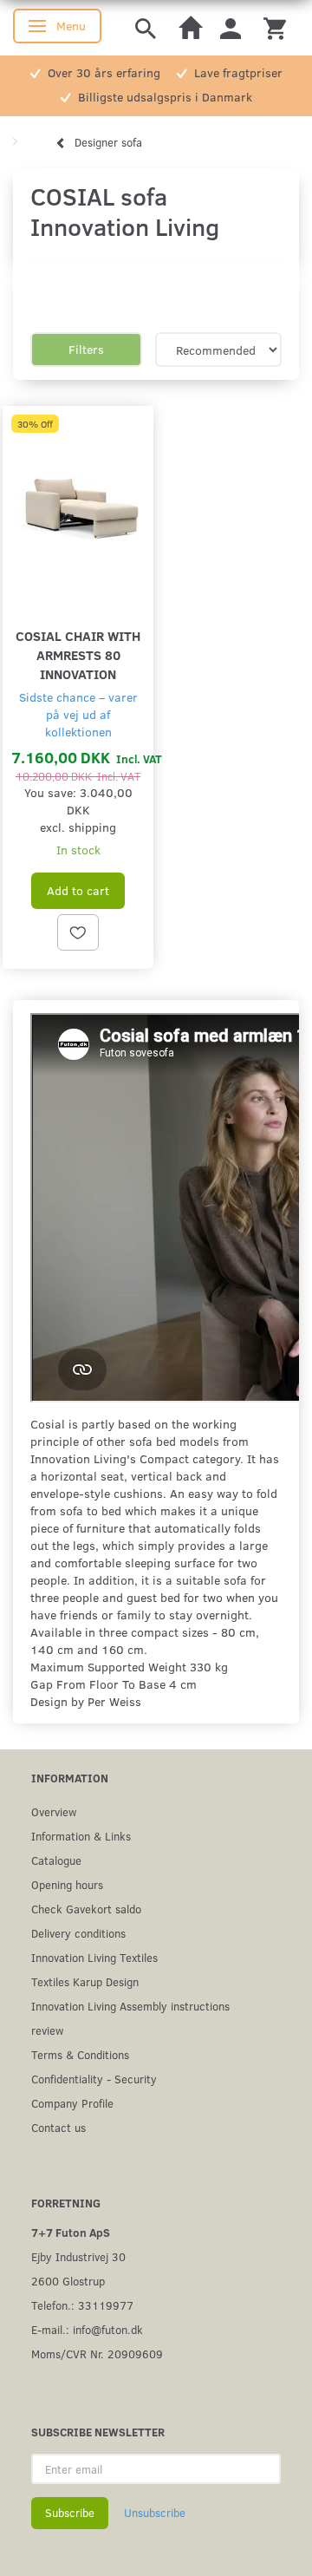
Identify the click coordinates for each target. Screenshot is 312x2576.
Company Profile (72, 2103)
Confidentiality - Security (94, 2079)
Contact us (58, 2127)
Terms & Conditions (80, 2054)
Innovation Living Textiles (94, 1957)
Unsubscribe (155, 2513)
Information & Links (81, 1836)
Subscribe (70, 2513)
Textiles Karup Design (85, 1981)
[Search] (146, 27)
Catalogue (56, 1860)
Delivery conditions (78, 1933)
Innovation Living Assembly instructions (130, 2006)
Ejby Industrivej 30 (78, 2256)
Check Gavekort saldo (86, 1909)
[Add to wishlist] (78, 932)
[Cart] (275, 27)
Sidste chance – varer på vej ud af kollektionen (78, 714)
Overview (54, 1811)
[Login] (231, 27)
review (47, 2030)
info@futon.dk (108, 2329)
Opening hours (67, 1884)
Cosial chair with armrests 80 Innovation (78, 654)
